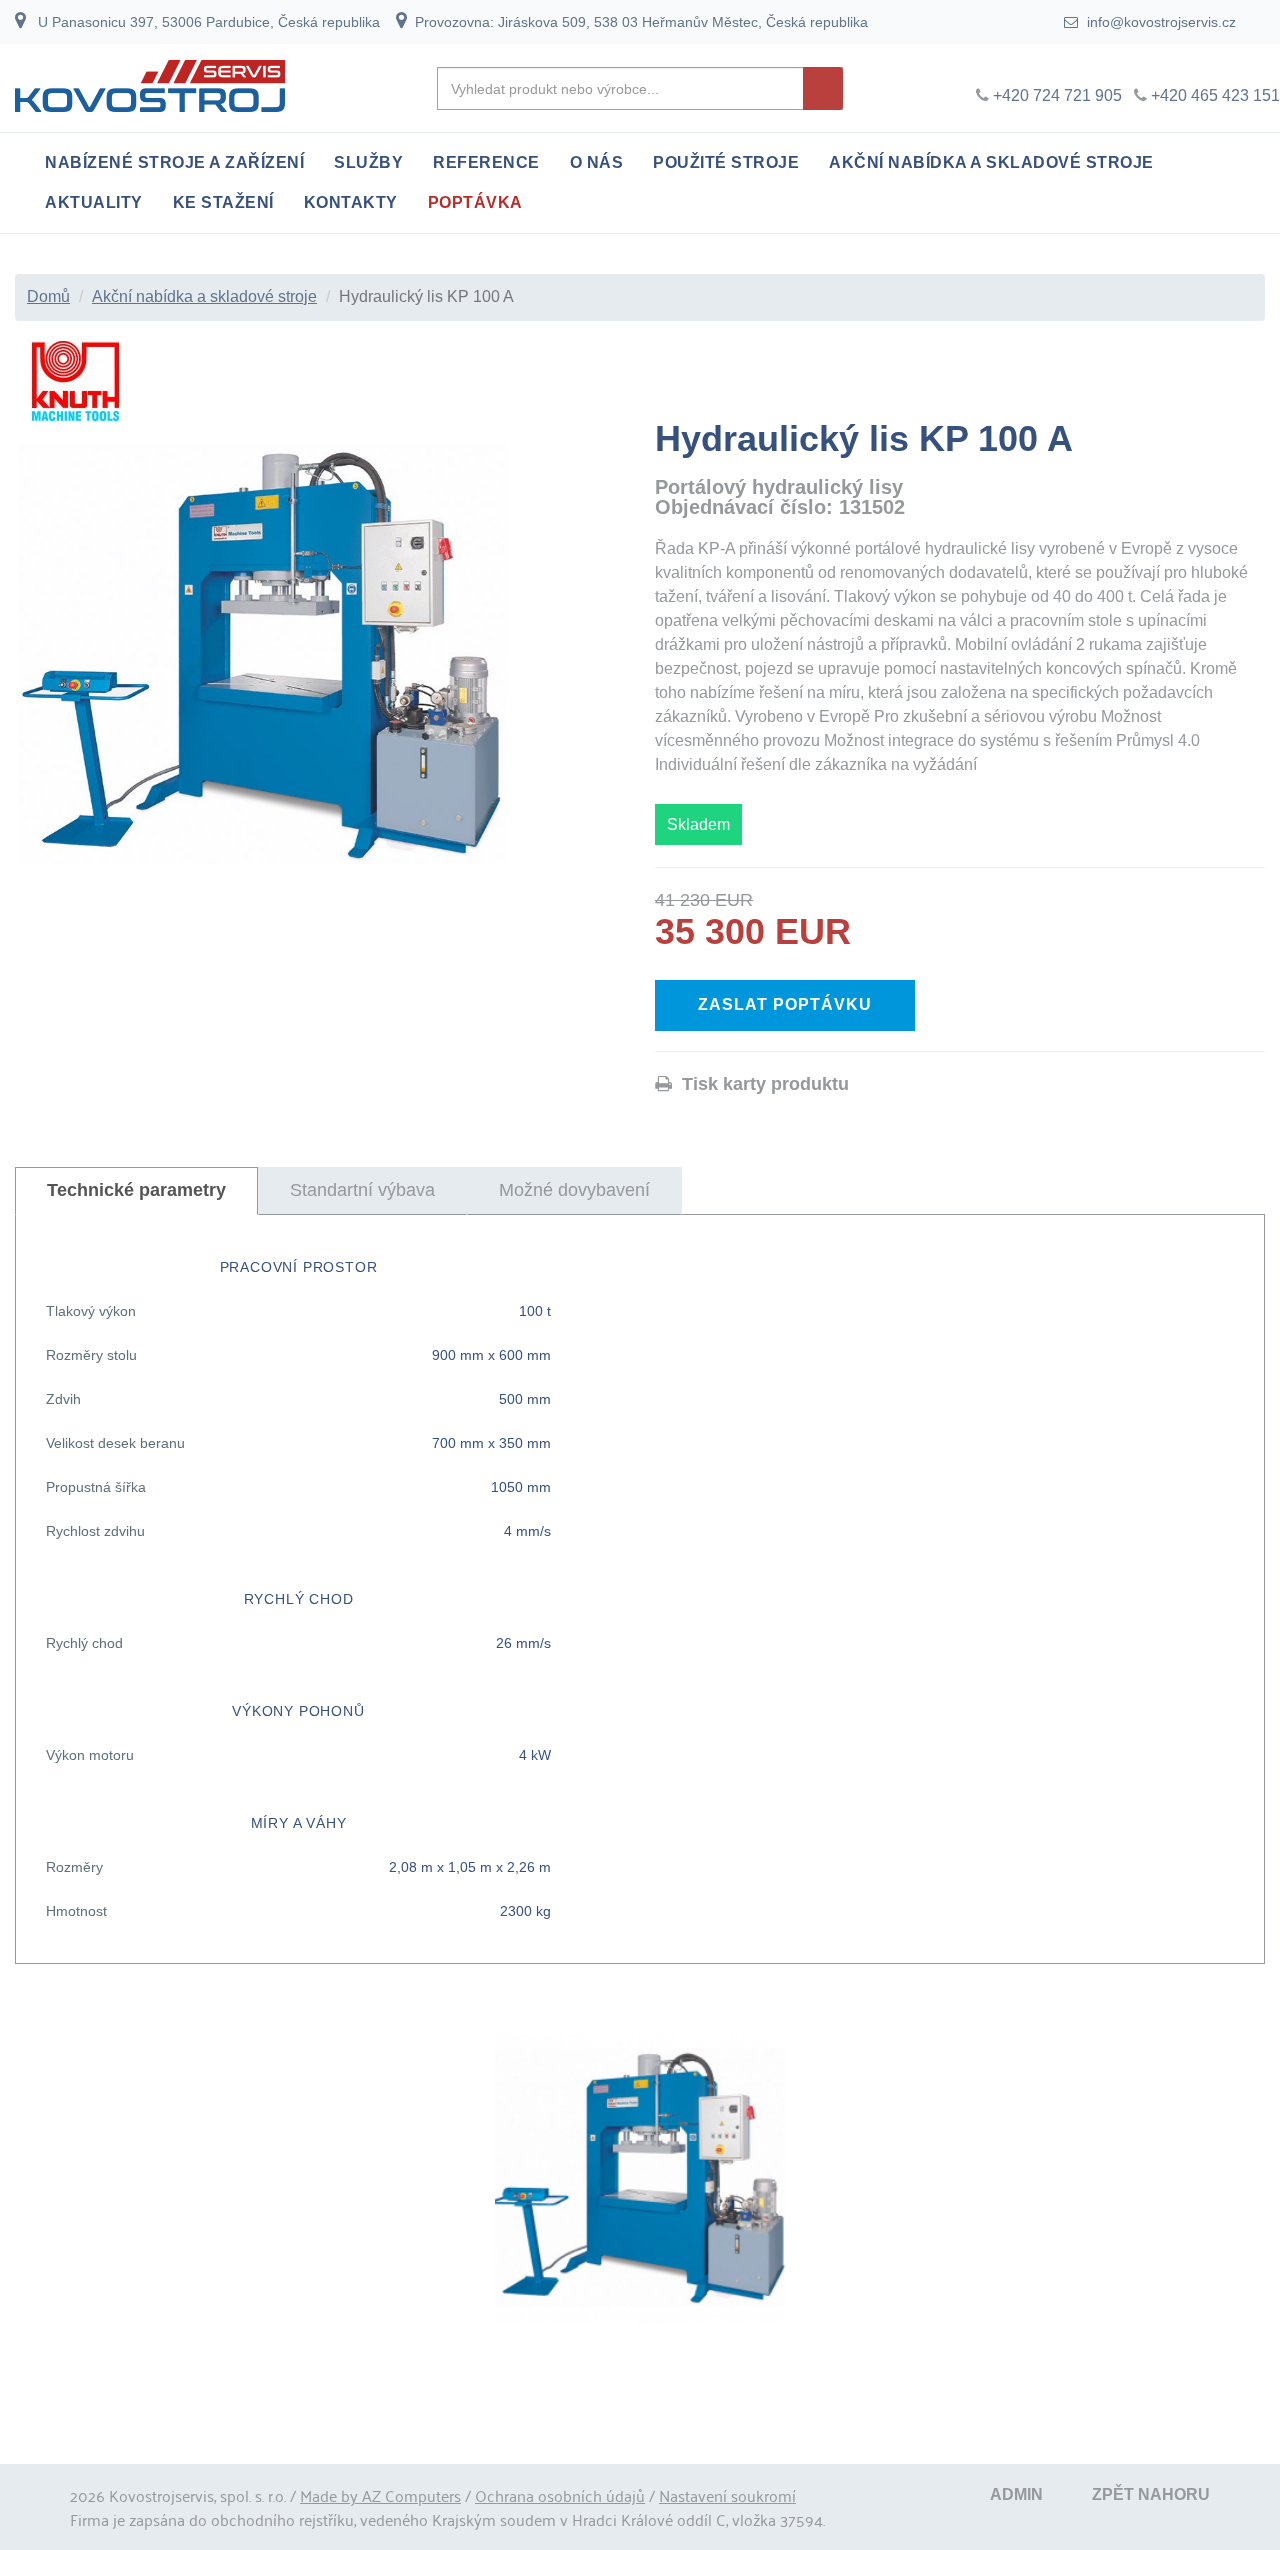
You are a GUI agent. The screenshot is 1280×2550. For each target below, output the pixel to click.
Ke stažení (223, 202)
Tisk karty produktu (760, 1084)
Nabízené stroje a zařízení (174, 162)
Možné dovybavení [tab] (574, 1190)
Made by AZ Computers (380, 2495)
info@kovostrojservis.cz (1159, 22)
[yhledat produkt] (823, 88)
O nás (597, 162)
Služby (368, 162)
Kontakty (351, 202)
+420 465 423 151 (1215, 95)
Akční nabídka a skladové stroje (991, 162)
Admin (1016, 2494)
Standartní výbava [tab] (362, 1190)
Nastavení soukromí (727, 2495)
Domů (48, 296)
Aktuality (94, 202)
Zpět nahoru (1151, 2494)
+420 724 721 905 (1057, 95)
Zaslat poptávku (785, 1004)
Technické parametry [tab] (136, 1190)
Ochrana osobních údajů (560, 2495)
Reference (486, 162)
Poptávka (475, 202)
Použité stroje (726, 162)
